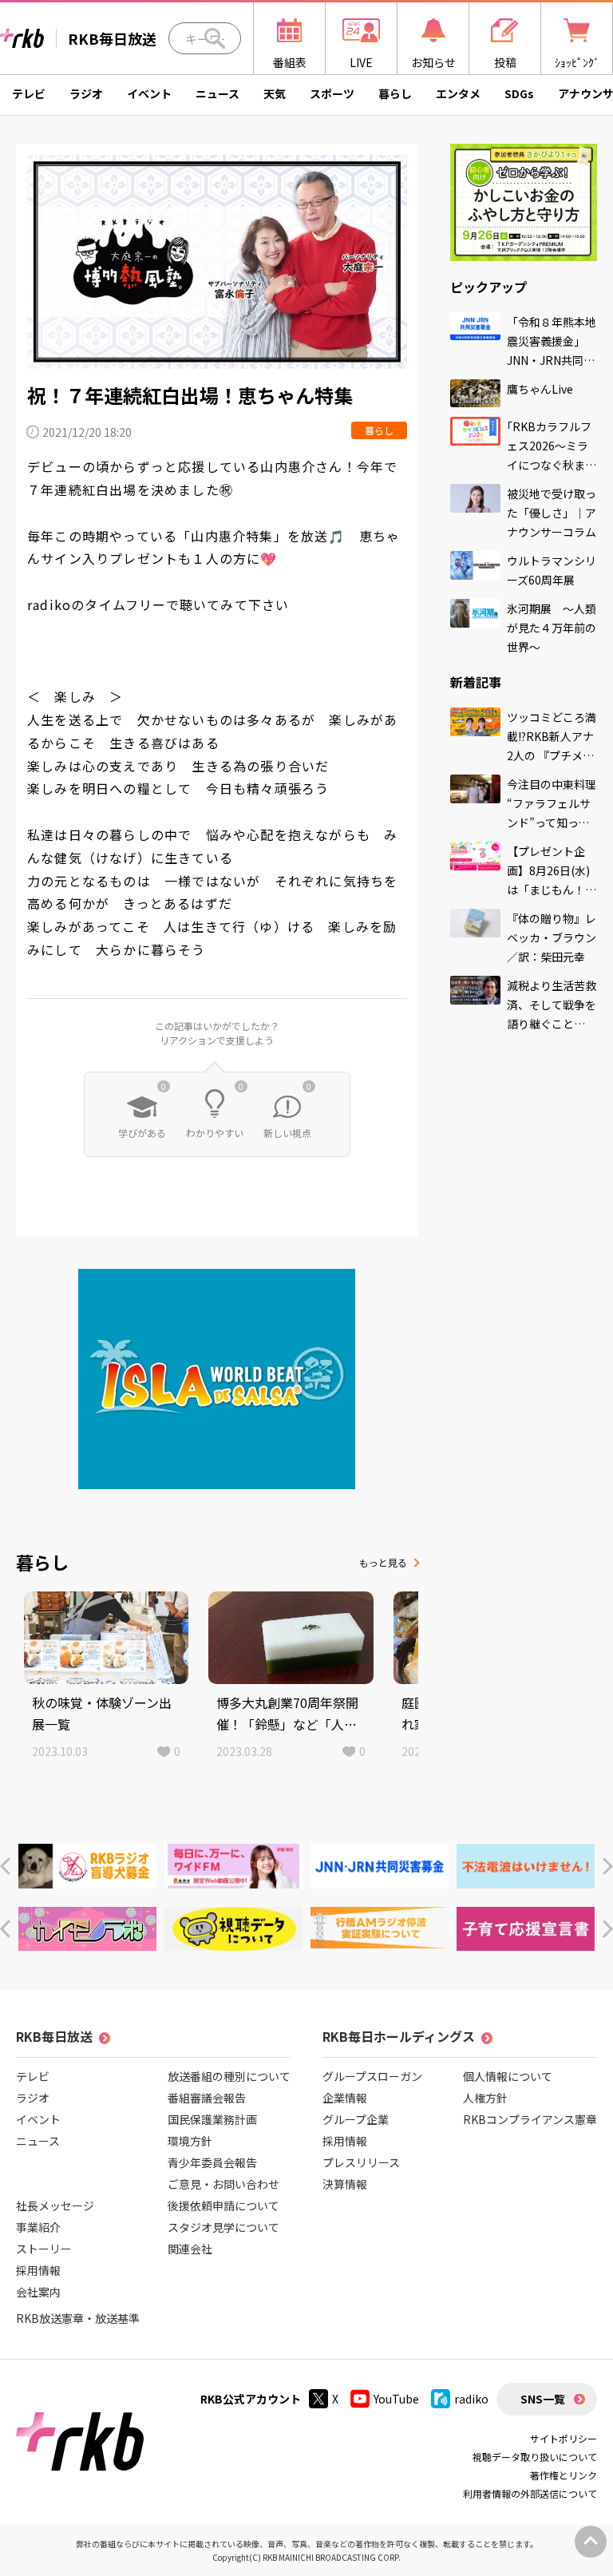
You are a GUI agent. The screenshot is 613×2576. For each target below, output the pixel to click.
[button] (5, 1867)
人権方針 (485, 2098)
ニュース (218, 93)
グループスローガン (372, 2076)
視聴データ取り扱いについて (535, 2457)
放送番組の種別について (229, 2076)
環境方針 (190, 2141)
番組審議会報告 (207, 2098)
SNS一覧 (543, 2399)
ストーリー (44, 2249)
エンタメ (458, 93)
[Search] (215, 38)
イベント (149, 93)
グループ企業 (356, 2119)
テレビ (29, 93)
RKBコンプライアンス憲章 (530, 2119)
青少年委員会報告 (212, 2162)
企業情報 (345, 2098)
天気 (275, 93)
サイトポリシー (564, 2438)
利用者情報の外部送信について (530, 2493)
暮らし (395, 93)
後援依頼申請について (223, 2205)
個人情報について (508, 2076)
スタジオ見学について (223, 2227)
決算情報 (345, 2184)
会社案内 (38, 2292)
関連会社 (190, 2249)
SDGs (519, 93)
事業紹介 (38, 2227)
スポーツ (332, 93)
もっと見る (383, 1562)
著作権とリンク (564, 2475)
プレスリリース (361, 2162)
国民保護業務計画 (212, 2119)
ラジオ (86, 93)
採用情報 (38, 2270)
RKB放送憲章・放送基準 (78, 2318)
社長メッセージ (55, 2205)
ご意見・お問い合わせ (223, 2184)
